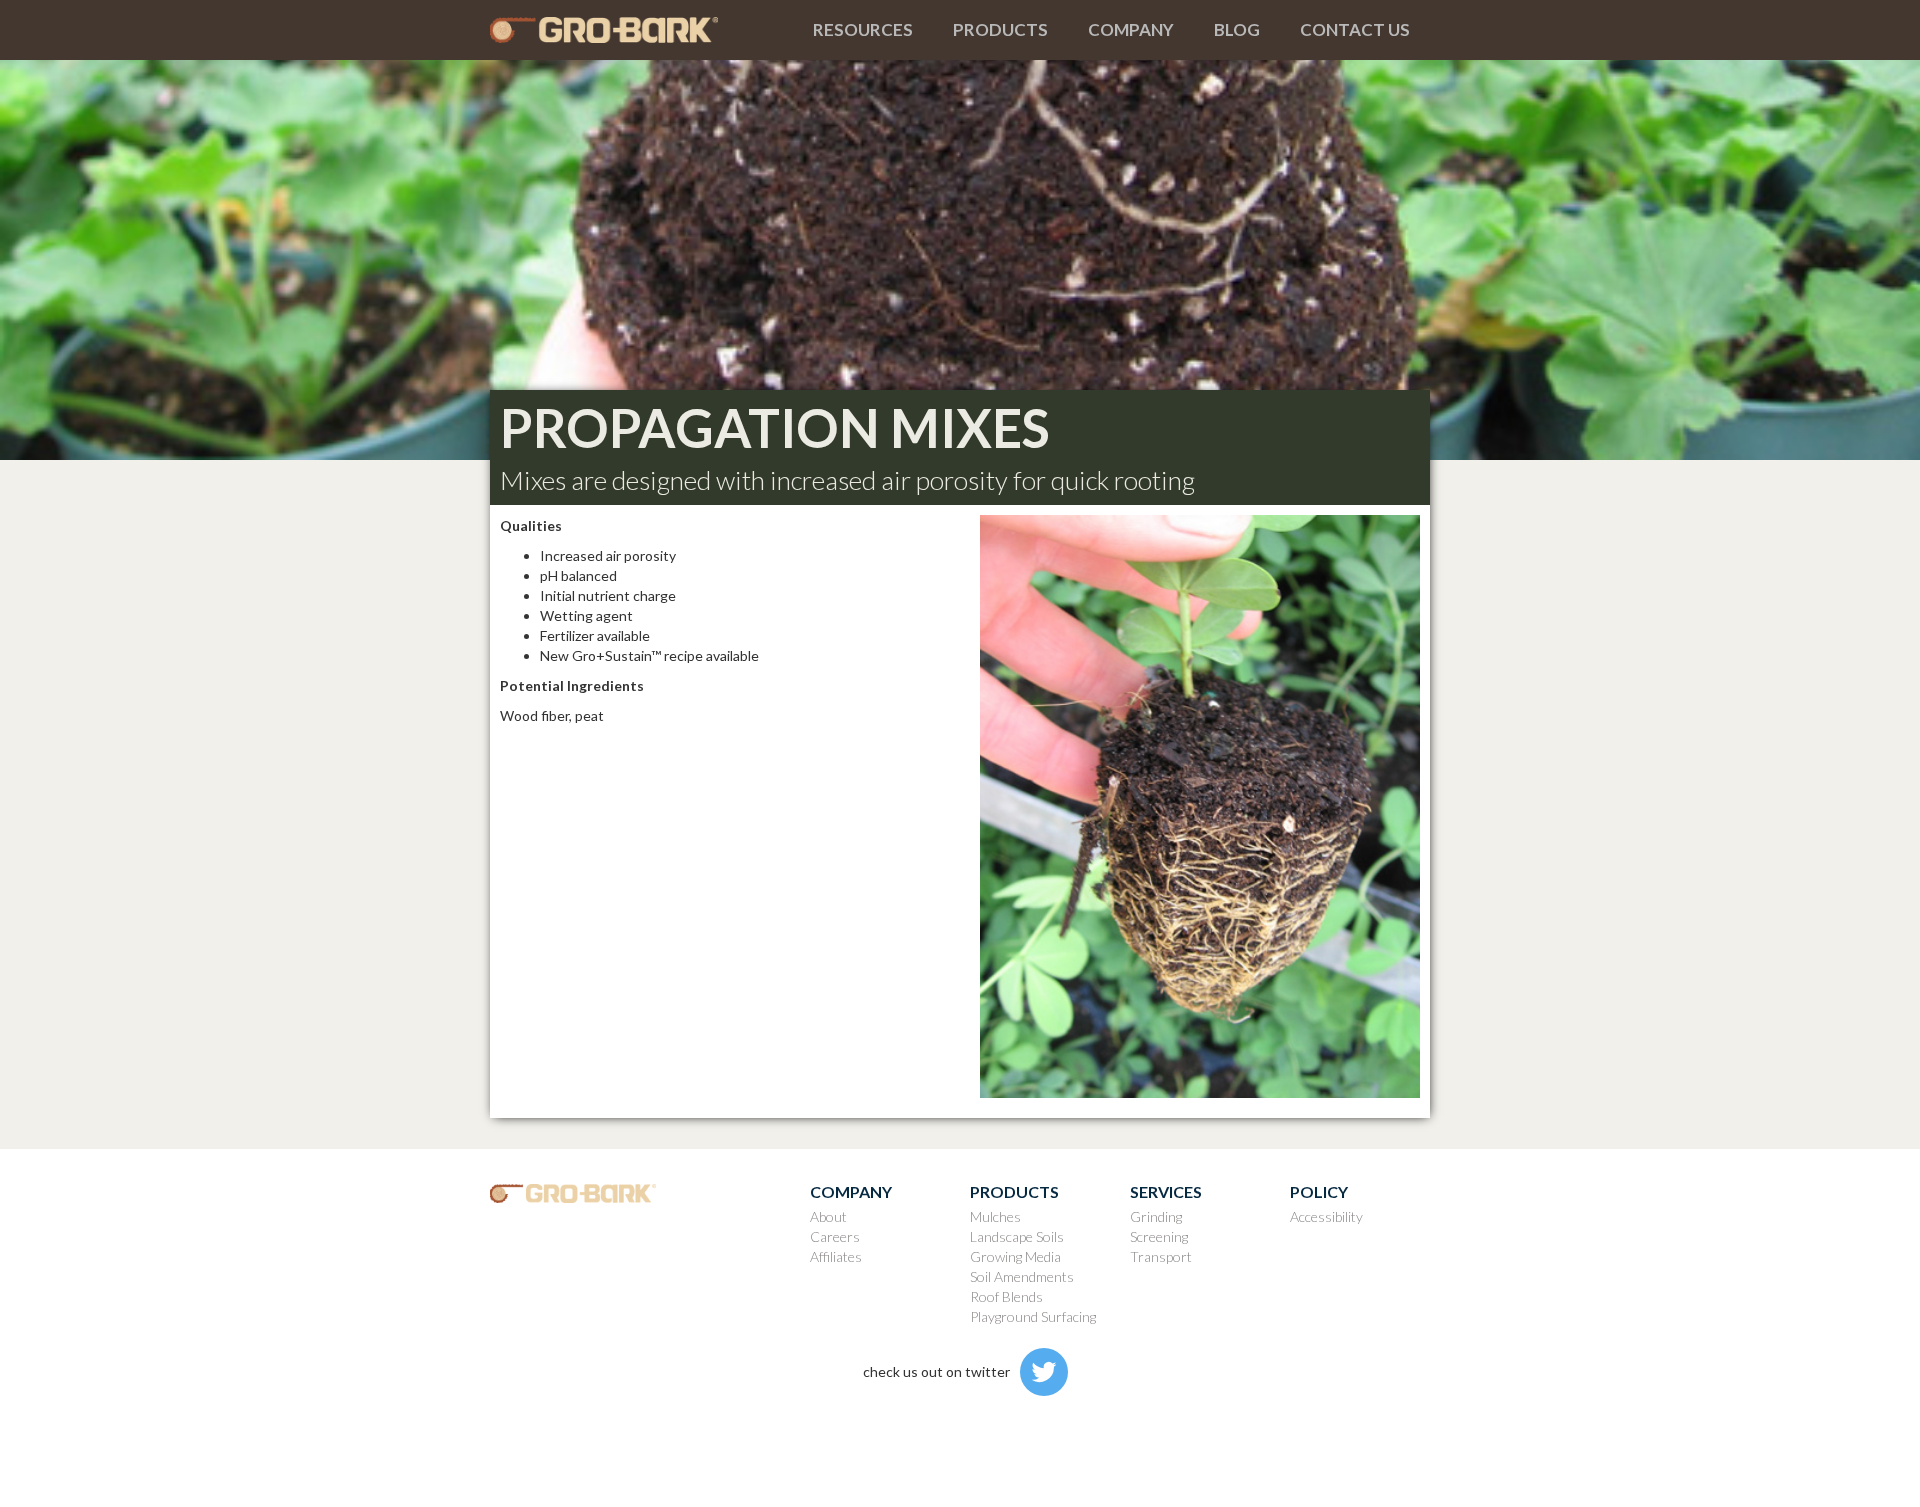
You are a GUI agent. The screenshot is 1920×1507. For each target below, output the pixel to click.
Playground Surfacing (1033, 1316)
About (828, 1216)
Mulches (995, 1216)
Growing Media (1015, 1256)
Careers (835, 1236)
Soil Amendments (1022, 1276)
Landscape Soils (1017, 1236)
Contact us (1355, 29)
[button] (863, 30)
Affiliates (836, 1256)
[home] (641, 30)
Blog (1237, 29)
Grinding (1156, 1216)
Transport (1161, 1256)
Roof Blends (1006, 1296)
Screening (1159, 1236)
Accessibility (1326, 1216)
